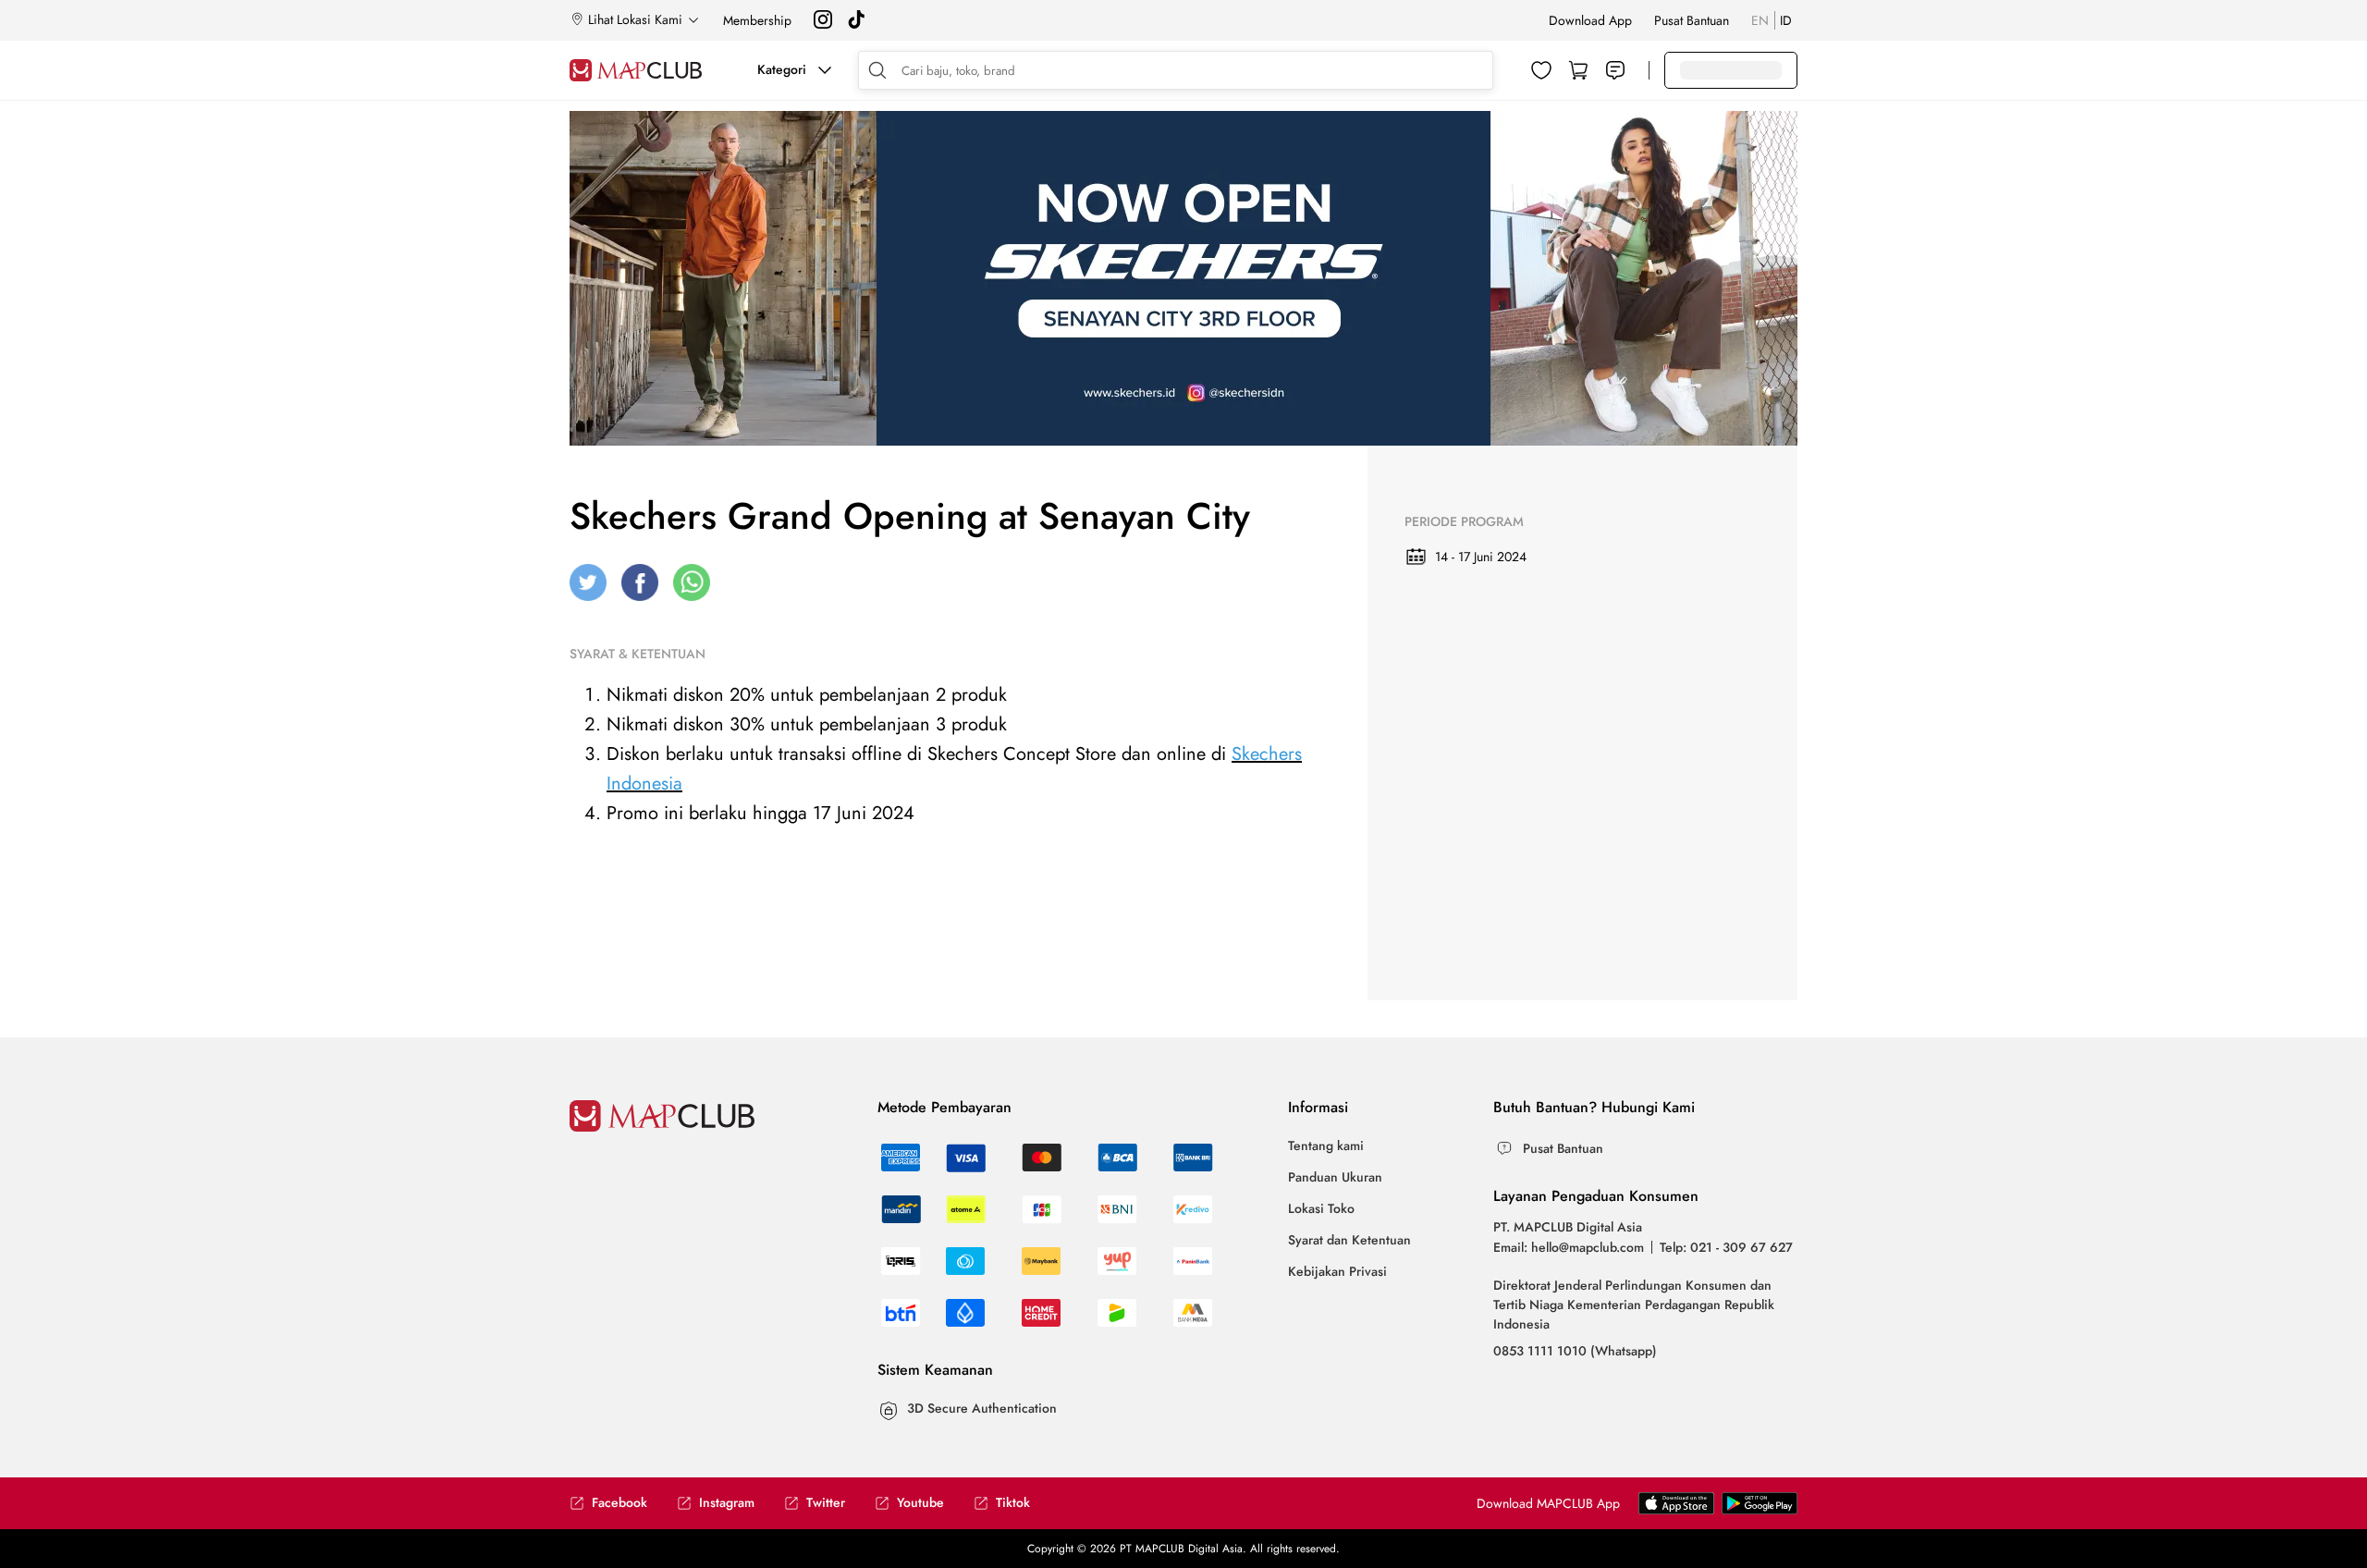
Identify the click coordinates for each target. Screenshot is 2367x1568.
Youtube (920, 1503)
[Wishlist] (1541, 70)
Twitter (826, 1503)
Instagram (727, 1503)
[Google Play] (1676, 1510)
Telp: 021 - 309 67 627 (1726, 1247)
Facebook (619, 1503)
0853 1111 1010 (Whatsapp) (1575, 1351)
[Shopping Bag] (1578, 70)
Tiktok (1013, 1503)
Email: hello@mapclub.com (1569, 1247)
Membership (757, 20)
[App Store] (1760, 1510)
